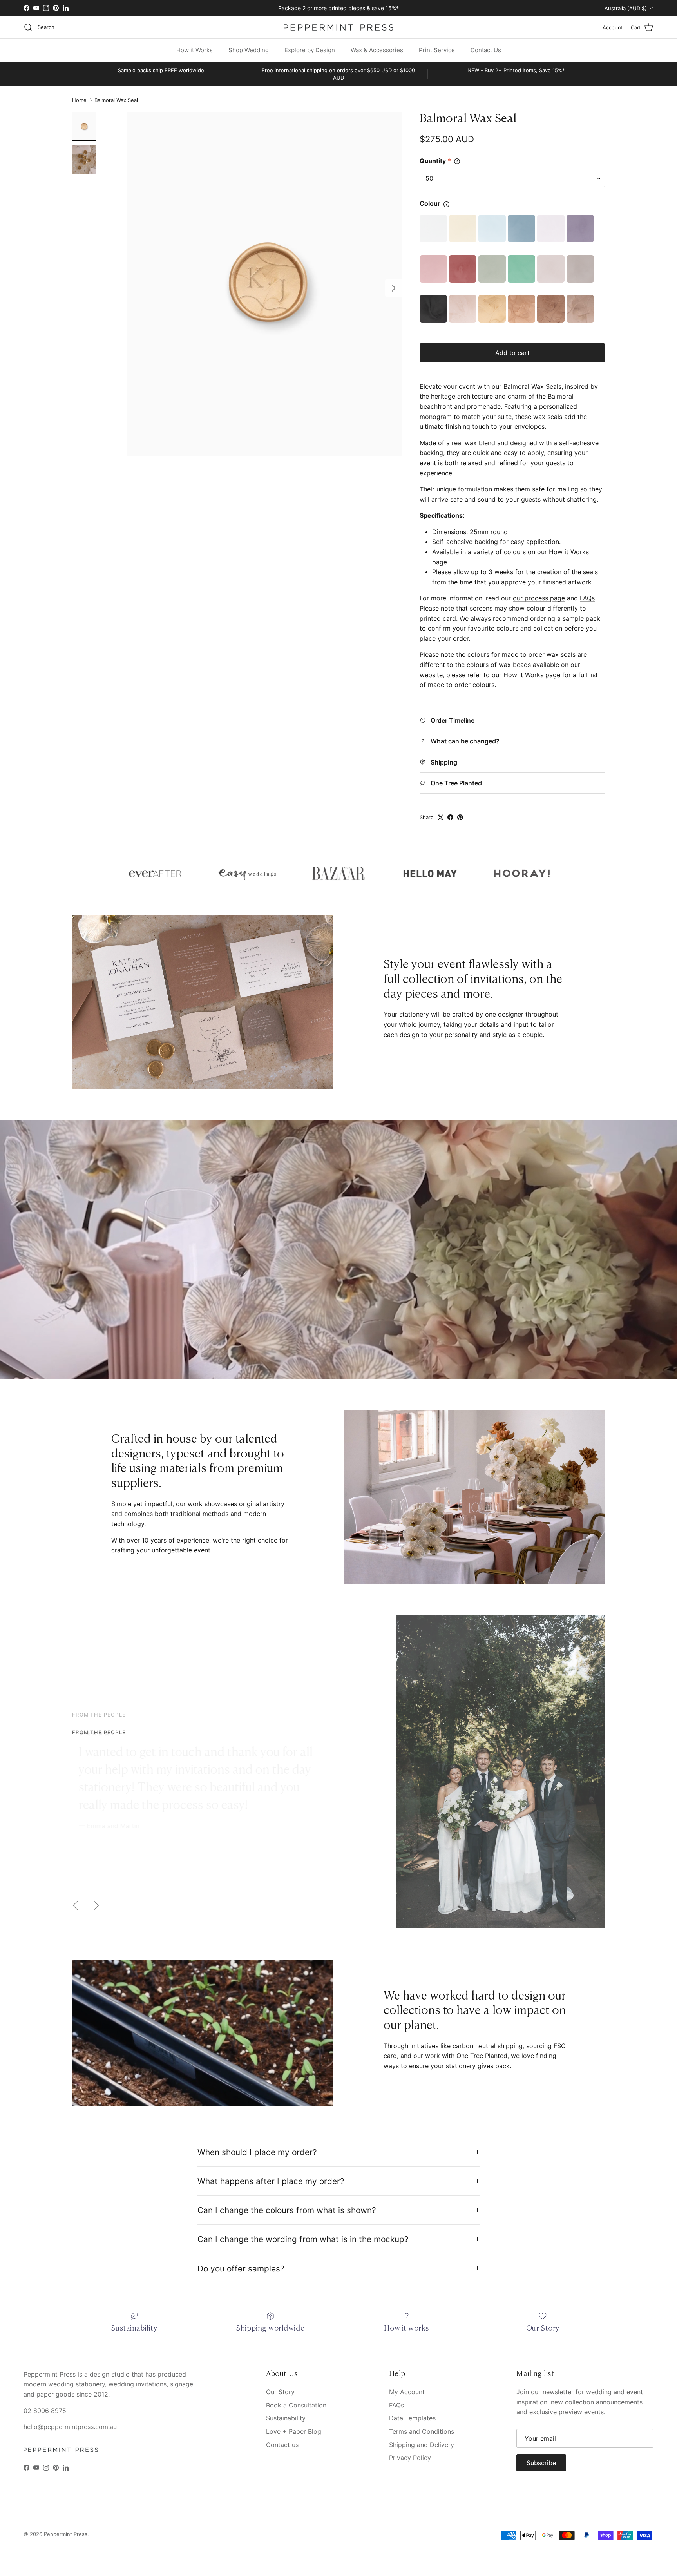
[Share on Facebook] (450, 817)
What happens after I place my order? (271, 2181)
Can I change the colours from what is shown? (287, 2210)
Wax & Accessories (377, 50)
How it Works (195, 50)
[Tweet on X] (441, 817)
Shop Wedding (249, 50)
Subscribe (541, 2463)
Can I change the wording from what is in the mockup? (303, 2239)
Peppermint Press (66, 2534)
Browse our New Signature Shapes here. (338, 8)
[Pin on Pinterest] (460, 817)
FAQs (587, 598)
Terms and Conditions (422, 2431)
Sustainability (286, 2418)
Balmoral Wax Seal (116, 100)
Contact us (282, 2445)
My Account (407, 2392)
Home (79, 100)
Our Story (280, 2392)
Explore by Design (310, 50)
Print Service (437, 50)
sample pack (581, 618)
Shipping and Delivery (422, 2445)
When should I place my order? (257, 2152)
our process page (539, 598)
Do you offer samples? (241, 2269)
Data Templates (412, 2418)
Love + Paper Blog (294, 2431)
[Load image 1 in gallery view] (265, 284)
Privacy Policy (410, 2458)
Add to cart (512, 353)
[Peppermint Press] (338, 27)
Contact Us (486, 50)
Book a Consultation (296, 2405)
